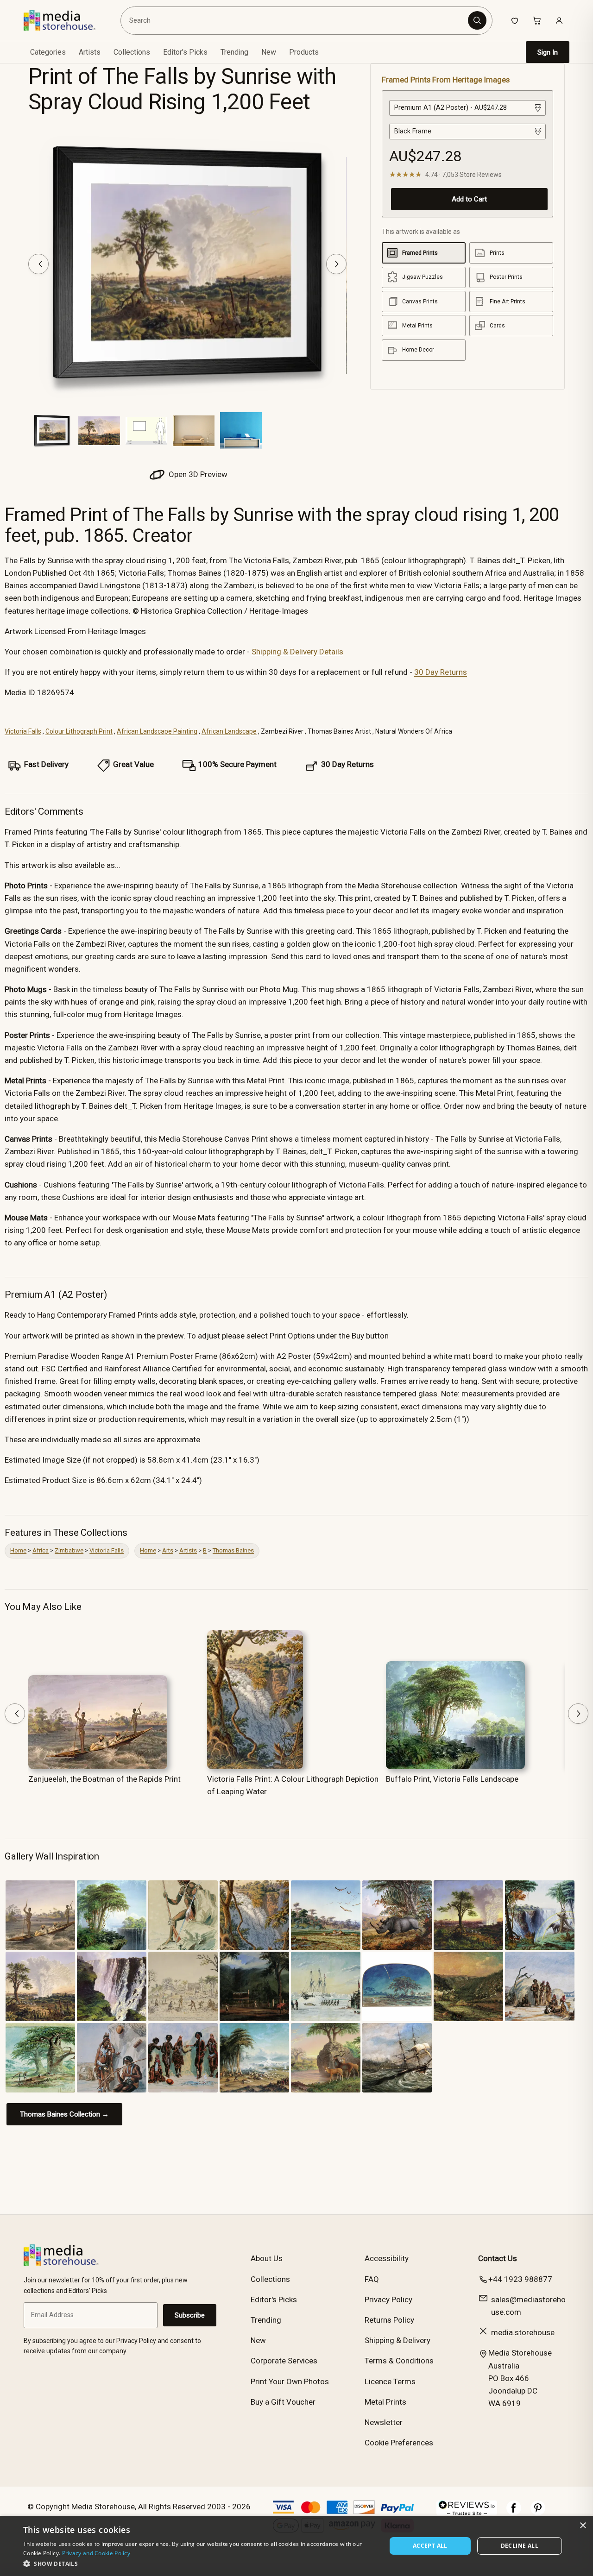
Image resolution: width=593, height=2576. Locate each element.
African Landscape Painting (157, 731)
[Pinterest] (538, 2513)
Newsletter (384, 2422)
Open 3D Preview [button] (197, 474)
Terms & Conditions (399, 2361)
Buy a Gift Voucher (283, 2402)
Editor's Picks (185, 52)
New (269, 52)
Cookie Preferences (399, 2443)
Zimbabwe (69, 1550)
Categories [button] (48, 52)
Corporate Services (284, 2361)
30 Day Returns (441, 672)
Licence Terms (390, 2381)
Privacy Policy (388, 2300)
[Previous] (38, 264)
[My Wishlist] (515, 20)
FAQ (372, 2279)
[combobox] (296, 20)
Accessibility (387, 2258)
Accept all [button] (430, 2546)
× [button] (583, 2526)
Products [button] (304, 52)
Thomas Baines (233, 1550)
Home (18, 1550)
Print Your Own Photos (290, 2381)
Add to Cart (469, 199)
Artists (188, 1550)
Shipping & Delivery (397, 2340)
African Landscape (229, 731)
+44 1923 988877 (520, 2279)
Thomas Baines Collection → (64, 2114)
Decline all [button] (520, 2546)
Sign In (548, 52)
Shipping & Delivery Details (297, 652)
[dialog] (296, 2546)
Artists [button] (90, 52)
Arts (168, 1550)
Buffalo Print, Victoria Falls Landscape (452, 1779)
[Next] (336, 264)
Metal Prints (385, 2402)
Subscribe (190, 2315)
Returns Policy (389, 2320)
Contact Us (498, 2258)
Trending (234, 52)
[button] (199, 2563)
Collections (132, 52)
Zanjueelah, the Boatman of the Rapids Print (104, 1779)
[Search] (477, 20)
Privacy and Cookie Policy (96, 2553)
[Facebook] (514, 2513)
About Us (267, 2258)
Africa (41, 1550)
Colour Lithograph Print (79, 731)
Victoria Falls (23, 731)
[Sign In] (559, 20)
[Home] (66, 20)
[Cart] (537, 20)
